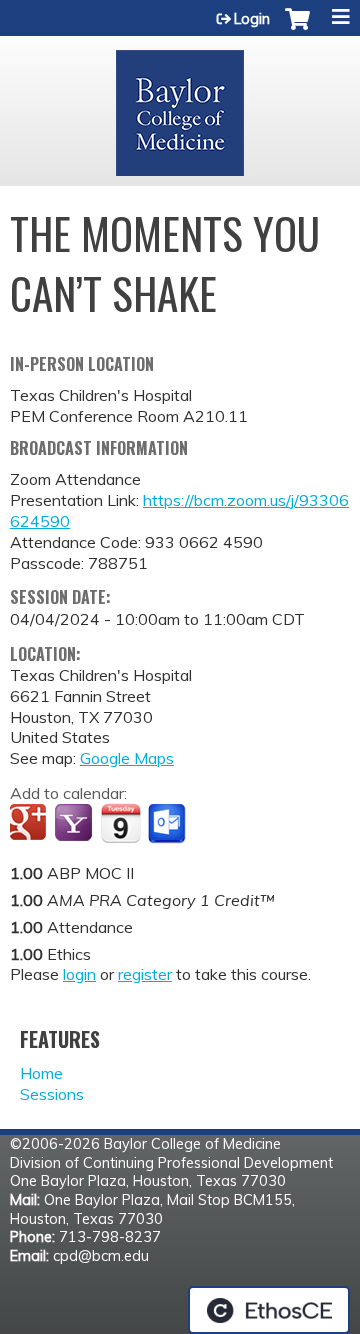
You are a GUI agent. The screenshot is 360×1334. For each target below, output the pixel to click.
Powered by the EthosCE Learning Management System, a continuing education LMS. (269, 1310)
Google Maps (127, 758)
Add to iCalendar (120, 823)
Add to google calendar (30, 824)
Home (41, 1073)
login (79, 974)
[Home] (180, 106)
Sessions (52, 1094)
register (145, 974)
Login (252, 19)
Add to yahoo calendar (75, 824)
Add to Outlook (168, 824)
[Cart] (297, 29)
